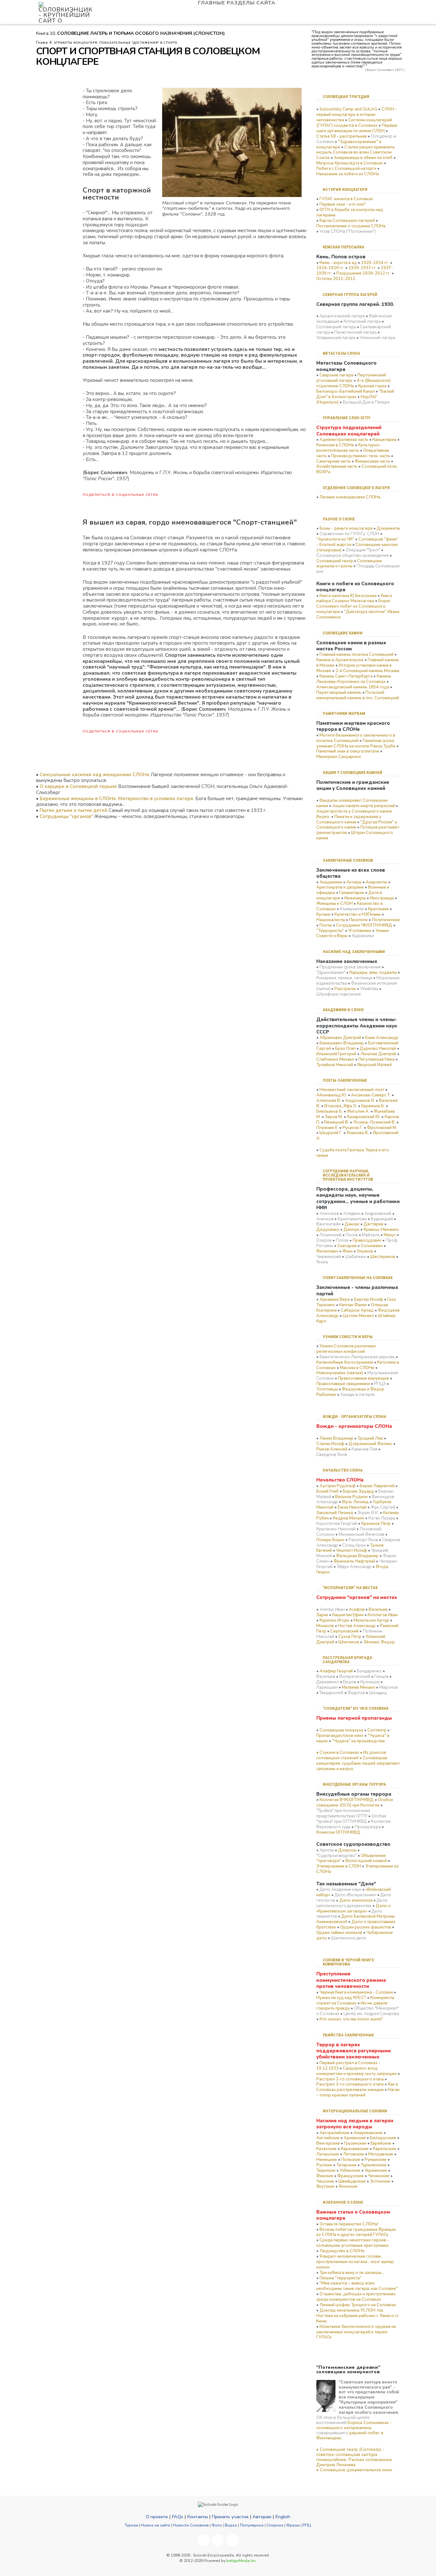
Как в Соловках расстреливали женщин (357, 2087)
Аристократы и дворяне (340, 887)
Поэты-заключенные (345, 1080)
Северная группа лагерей (350, 295)
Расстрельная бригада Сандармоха (347, 1660)
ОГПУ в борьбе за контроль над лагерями (350, 212)
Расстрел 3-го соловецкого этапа (350, 2084)
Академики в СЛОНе (343, 1010)
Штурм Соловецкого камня (355, 835)
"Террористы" (330, 931)
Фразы (293, 2525)
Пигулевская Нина (376, 1059)
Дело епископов (356, 1900)
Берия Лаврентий (377, 1486)
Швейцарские (352, 2181)
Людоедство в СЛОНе (342, 2251)
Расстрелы (345, 989)
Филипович (327, 1251)
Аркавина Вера (335, 1299)
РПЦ (307, 2525)
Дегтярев (373, 1224)
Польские (351, 2160)
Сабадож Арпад (357, 1310)
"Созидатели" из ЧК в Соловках (356, 1708)
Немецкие (327, 2160)
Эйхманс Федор (379, 1642)
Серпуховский (344, 1631)
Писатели (358, 920)
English (283, 2517)
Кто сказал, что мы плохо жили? (351, 2019)
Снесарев (347, 1246)
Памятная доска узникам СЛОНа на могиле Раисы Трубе (356, 743)
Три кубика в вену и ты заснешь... (352, 2273)
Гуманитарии (352, 893)
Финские (325, 2176)
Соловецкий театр (335, 561)
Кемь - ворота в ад (338, 263)
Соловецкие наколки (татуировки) (357, 547)
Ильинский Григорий (336, 1054)
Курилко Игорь (335, 1620)
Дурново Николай (378, 1049)
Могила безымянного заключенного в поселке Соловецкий (356, 738)
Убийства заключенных (348, 2035)
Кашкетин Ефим (348, 1615)
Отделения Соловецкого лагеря (356, 488)
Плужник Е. (327, 1128)
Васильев (378, 1610)
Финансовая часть (372, 461)
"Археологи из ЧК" (335, 539)
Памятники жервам (344, 713)
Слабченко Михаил (335, 1059)
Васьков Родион (351, 1497)
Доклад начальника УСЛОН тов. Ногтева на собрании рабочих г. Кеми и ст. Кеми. (358, 2316)
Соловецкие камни (343, 633)
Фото (217, 2525)
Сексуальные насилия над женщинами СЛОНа (94, 775)
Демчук (351, 1230)
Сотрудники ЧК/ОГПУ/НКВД (364, 925)
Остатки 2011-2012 (336, 279)
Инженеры (355, 898)
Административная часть (344, 440)
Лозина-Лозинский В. (374, 1122)
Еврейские (381, 2143)
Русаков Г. (353, 1128)
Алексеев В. (329, 1101)
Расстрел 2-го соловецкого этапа (350, 2079)
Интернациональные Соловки (355, 2111)
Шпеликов (349, 1642)
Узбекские (350, 2171)
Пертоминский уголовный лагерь (351, 378)
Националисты (331, 920)
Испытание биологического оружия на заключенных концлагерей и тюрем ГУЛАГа (356, 2332)
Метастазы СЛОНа (341, 353)
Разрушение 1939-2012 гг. (364, 273)
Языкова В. (358, 1133)
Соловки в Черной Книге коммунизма (348, 1962)
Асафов (357, 1610)
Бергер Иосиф (368, 1299)
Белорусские (383, 2138)
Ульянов (365, 1251)
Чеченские (379, 2176)
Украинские (376, 2171)
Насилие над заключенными (354, 952)
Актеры (354, 882)
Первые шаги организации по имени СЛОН (357, 128)
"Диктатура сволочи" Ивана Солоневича (358, 614)
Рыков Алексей (332, 1449)
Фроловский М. (382, 1128)
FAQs (177, 2517)
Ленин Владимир (336, 1438)
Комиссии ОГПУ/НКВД (338, 1832)
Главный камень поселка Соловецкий (357, 655)
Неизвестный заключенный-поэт (352, 1090)
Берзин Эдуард (358, 1491)
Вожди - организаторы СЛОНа (354, 1417)
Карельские (385, 2149)
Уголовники (360, 931)
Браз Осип (345, 1049)
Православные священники (343, 1384)
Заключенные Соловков (348, 860)
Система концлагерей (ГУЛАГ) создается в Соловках (354, 123)
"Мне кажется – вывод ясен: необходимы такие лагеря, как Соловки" (357, 2286)
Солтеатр (377, 1730)
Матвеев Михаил (358, 1687)
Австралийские (335, 2133)
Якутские (325, 2186)
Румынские (376, 2160)
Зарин (322, 1615)
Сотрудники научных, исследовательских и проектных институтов (348, 1175)
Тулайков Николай (335, 1065)
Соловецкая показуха (341, 1730)
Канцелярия (384, 440)
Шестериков (383, 1257)
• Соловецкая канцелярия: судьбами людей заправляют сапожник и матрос (358, 1763)
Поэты (326, 925)
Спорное (275, 2525)
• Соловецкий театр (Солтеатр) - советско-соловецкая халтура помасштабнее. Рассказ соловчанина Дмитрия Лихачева (354, 2457)
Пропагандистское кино (340, 1736)
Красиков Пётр (376, 1524)
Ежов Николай (352, 1507)
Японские (348, 2186)
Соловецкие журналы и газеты (349, 564)
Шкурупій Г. (331, 1133)
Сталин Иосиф (330, 1444)
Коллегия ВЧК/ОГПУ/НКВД (347, 1800)
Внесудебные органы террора (354, 1784)
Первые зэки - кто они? (342, 204)
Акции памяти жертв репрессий (364, 806)
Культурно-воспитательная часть (349, 448)
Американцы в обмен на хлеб (363, 158)
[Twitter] (233, 2540)
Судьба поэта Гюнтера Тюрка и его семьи (353, 1153)
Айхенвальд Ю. (332, 1095)
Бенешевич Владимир (342, 1043)
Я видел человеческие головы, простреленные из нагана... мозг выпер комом (355, 2262)
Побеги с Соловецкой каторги (346, 169)
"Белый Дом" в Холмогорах (355, 394)
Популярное (252, 2525)
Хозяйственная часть (337, 466)
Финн (348, 1251)
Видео (231, 2525)
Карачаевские (355, 2149)
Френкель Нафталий (354, 1561)
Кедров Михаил (349, 1518)
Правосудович (367, 1240)
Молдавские (381, 2154)
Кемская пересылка (343, 247)
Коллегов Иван (383, 1615)
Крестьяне (378, 909)
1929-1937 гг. (363, 268)
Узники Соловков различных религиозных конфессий (346, 1349)
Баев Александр (382, 1038)
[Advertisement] (55, 184)
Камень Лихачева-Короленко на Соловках (354, 679)
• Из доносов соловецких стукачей (351, 1755)
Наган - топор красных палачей (358, 2092)
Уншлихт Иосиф (352, 1550)
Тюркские (326, 2171)
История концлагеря (345, 189)
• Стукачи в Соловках (338, 1753)
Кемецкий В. (337, 1122)
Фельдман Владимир (357, 1556)
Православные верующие (364, 1378)
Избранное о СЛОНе (343, 2202)
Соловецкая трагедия (346, 97)
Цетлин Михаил (358, 1316)
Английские (328, 2138)
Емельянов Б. (330, 1111)
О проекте (157, 2517)
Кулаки (323, 914)
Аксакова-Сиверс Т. (371, 1095)
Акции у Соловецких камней (353, 773)
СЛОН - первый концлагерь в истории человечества (357, 115)
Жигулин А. (358, 1111)
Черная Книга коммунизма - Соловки (356, 1992)
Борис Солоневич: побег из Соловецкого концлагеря (353, 606)
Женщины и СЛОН (335, 904)
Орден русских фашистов (366, 1927)
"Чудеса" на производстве (358, 1741)
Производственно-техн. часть (361, 456)
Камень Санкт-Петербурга (346, 676)
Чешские (325, 2181)
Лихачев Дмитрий (378, 1054)
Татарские (346, 2165)
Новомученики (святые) (340, 1373)
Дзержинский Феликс (370, 1444)
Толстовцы (327, 1389)
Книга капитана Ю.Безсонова (348, 596)
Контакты (197, 2517)
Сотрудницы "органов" (66, 816)
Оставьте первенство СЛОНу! (349, 2224)
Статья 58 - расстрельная (342, 136)
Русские (324, 2165)
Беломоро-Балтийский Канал (346, 391)
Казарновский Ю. (364, 1117)
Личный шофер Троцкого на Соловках (358, 2305)
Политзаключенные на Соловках (358, 1278)
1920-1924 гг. (375, 263)
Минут (390, 1235)
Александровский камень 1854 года (353, 687)
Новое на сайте (156, 2525)
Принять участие (230, 2517)
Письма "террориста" (341, 2278)
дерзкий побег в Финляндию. (350, 2436)
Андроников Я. (360, 1101)
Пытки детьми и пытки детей (73, 810)
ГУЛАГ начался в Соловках (346, 199)
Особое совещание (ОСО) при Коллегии (355, 1803)
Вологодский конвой (366, 1861)
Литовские (354, 2154)
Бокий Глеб (327, 1491)
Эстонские (380, 2181)
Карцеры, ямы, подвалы (373, 973)
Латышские (328, 2154)
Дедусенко (328, 1230)
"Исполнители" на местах (350, 1588)
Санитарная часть (334, 461)
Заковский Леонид (335, 1513)
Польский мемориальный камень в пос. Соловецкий (358, 695)
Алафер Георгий (336, 1671)
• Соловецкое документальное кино (354, 2470)
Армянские (355, 2138)
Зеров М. (334, 1117)
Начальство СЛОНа (343, 1470)
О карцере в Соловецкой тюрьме (78, 786)
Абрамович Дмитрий (340, 1038)
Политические (386, 920)
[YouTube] (218, 2540)
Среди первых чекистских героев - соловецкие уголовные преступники (353, 2243)
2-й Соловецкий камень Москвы (367, 671)
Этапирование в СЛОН (339, 1866)
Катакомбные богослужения (345, 1362)
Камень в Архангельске (340, 660)
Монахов (325, 1626)
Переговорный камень (339, 693)
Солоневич (372, 1246)
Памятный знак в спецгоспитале (348, 751)
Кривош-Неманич (381, 1230)
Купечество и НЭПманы (358, 914)
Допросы (347, 1850)
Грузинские (355, 2143)
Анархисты (376, 882)
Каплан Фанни (353, 1305)
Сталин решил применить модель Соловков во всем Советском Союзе (356, 153)
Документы (388, 528)
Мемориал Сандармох (339, 757)
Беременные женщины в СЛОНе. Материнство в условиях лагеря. (117, 799)
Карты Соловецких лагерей (347, 221)
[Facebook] (203, 2540)
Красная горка (372, 386)
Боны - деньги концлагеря (346, 528)
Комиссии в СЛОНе (335, 445)
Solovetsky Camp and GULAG (348, 109)
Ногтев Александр (357, 1626)
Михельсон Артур (371, 1620)
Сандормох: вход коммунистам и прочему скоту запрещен (357, 2071)
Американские (368, 2133)
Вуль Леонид (355, 1502)
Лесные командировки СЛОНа (350, 497)
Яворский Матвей (374, 1065)
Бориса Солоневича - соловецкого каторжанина (354, 2425)
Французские (351, 2176)
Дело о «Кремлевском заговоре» (353, 1909)
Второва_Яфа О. (341, 1106)
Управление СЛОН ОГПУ (346, 418)
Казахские (327, 2149)
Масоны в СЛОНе (357, 1368)
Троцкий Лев (370, 1438)
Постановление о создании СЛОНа (351, 226)
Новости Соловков (191, 2525)
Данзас (352, 1224)
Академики (331, 882)
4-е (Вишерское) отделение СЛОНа (353, 383)
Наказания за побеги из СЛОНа (348, 174)
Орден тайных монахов (339, 1933)
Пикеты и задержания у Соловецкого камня (349, 819)
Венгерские (328, 2143)
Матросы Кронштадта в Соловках (350, 163)
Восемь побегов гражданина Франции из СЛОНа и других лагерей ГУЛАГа (356, 2232)
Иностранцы (382, 898)
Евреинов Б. (373, 1106)
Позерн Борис (330, 1540)
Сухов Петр (350, 1637)
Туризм (132, 2525)
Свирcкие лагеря (336, 375)
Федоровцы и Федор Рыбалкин (350, 1392)
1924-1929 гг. (330, 268)
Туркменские (374, 2165)
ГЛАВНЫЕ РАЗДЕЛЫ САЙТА (237, 3)
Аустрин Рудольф (338, 1486)
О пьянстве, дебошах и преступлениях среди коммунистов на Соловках (356, 2297)
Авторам (262, 2517)
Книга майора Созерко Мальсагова (354, 599)
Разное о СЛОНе (339, 519)
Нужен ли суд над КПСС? (341, 1998)
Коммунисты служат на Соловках (355, 2000)
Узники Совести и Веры (348, 1337)
